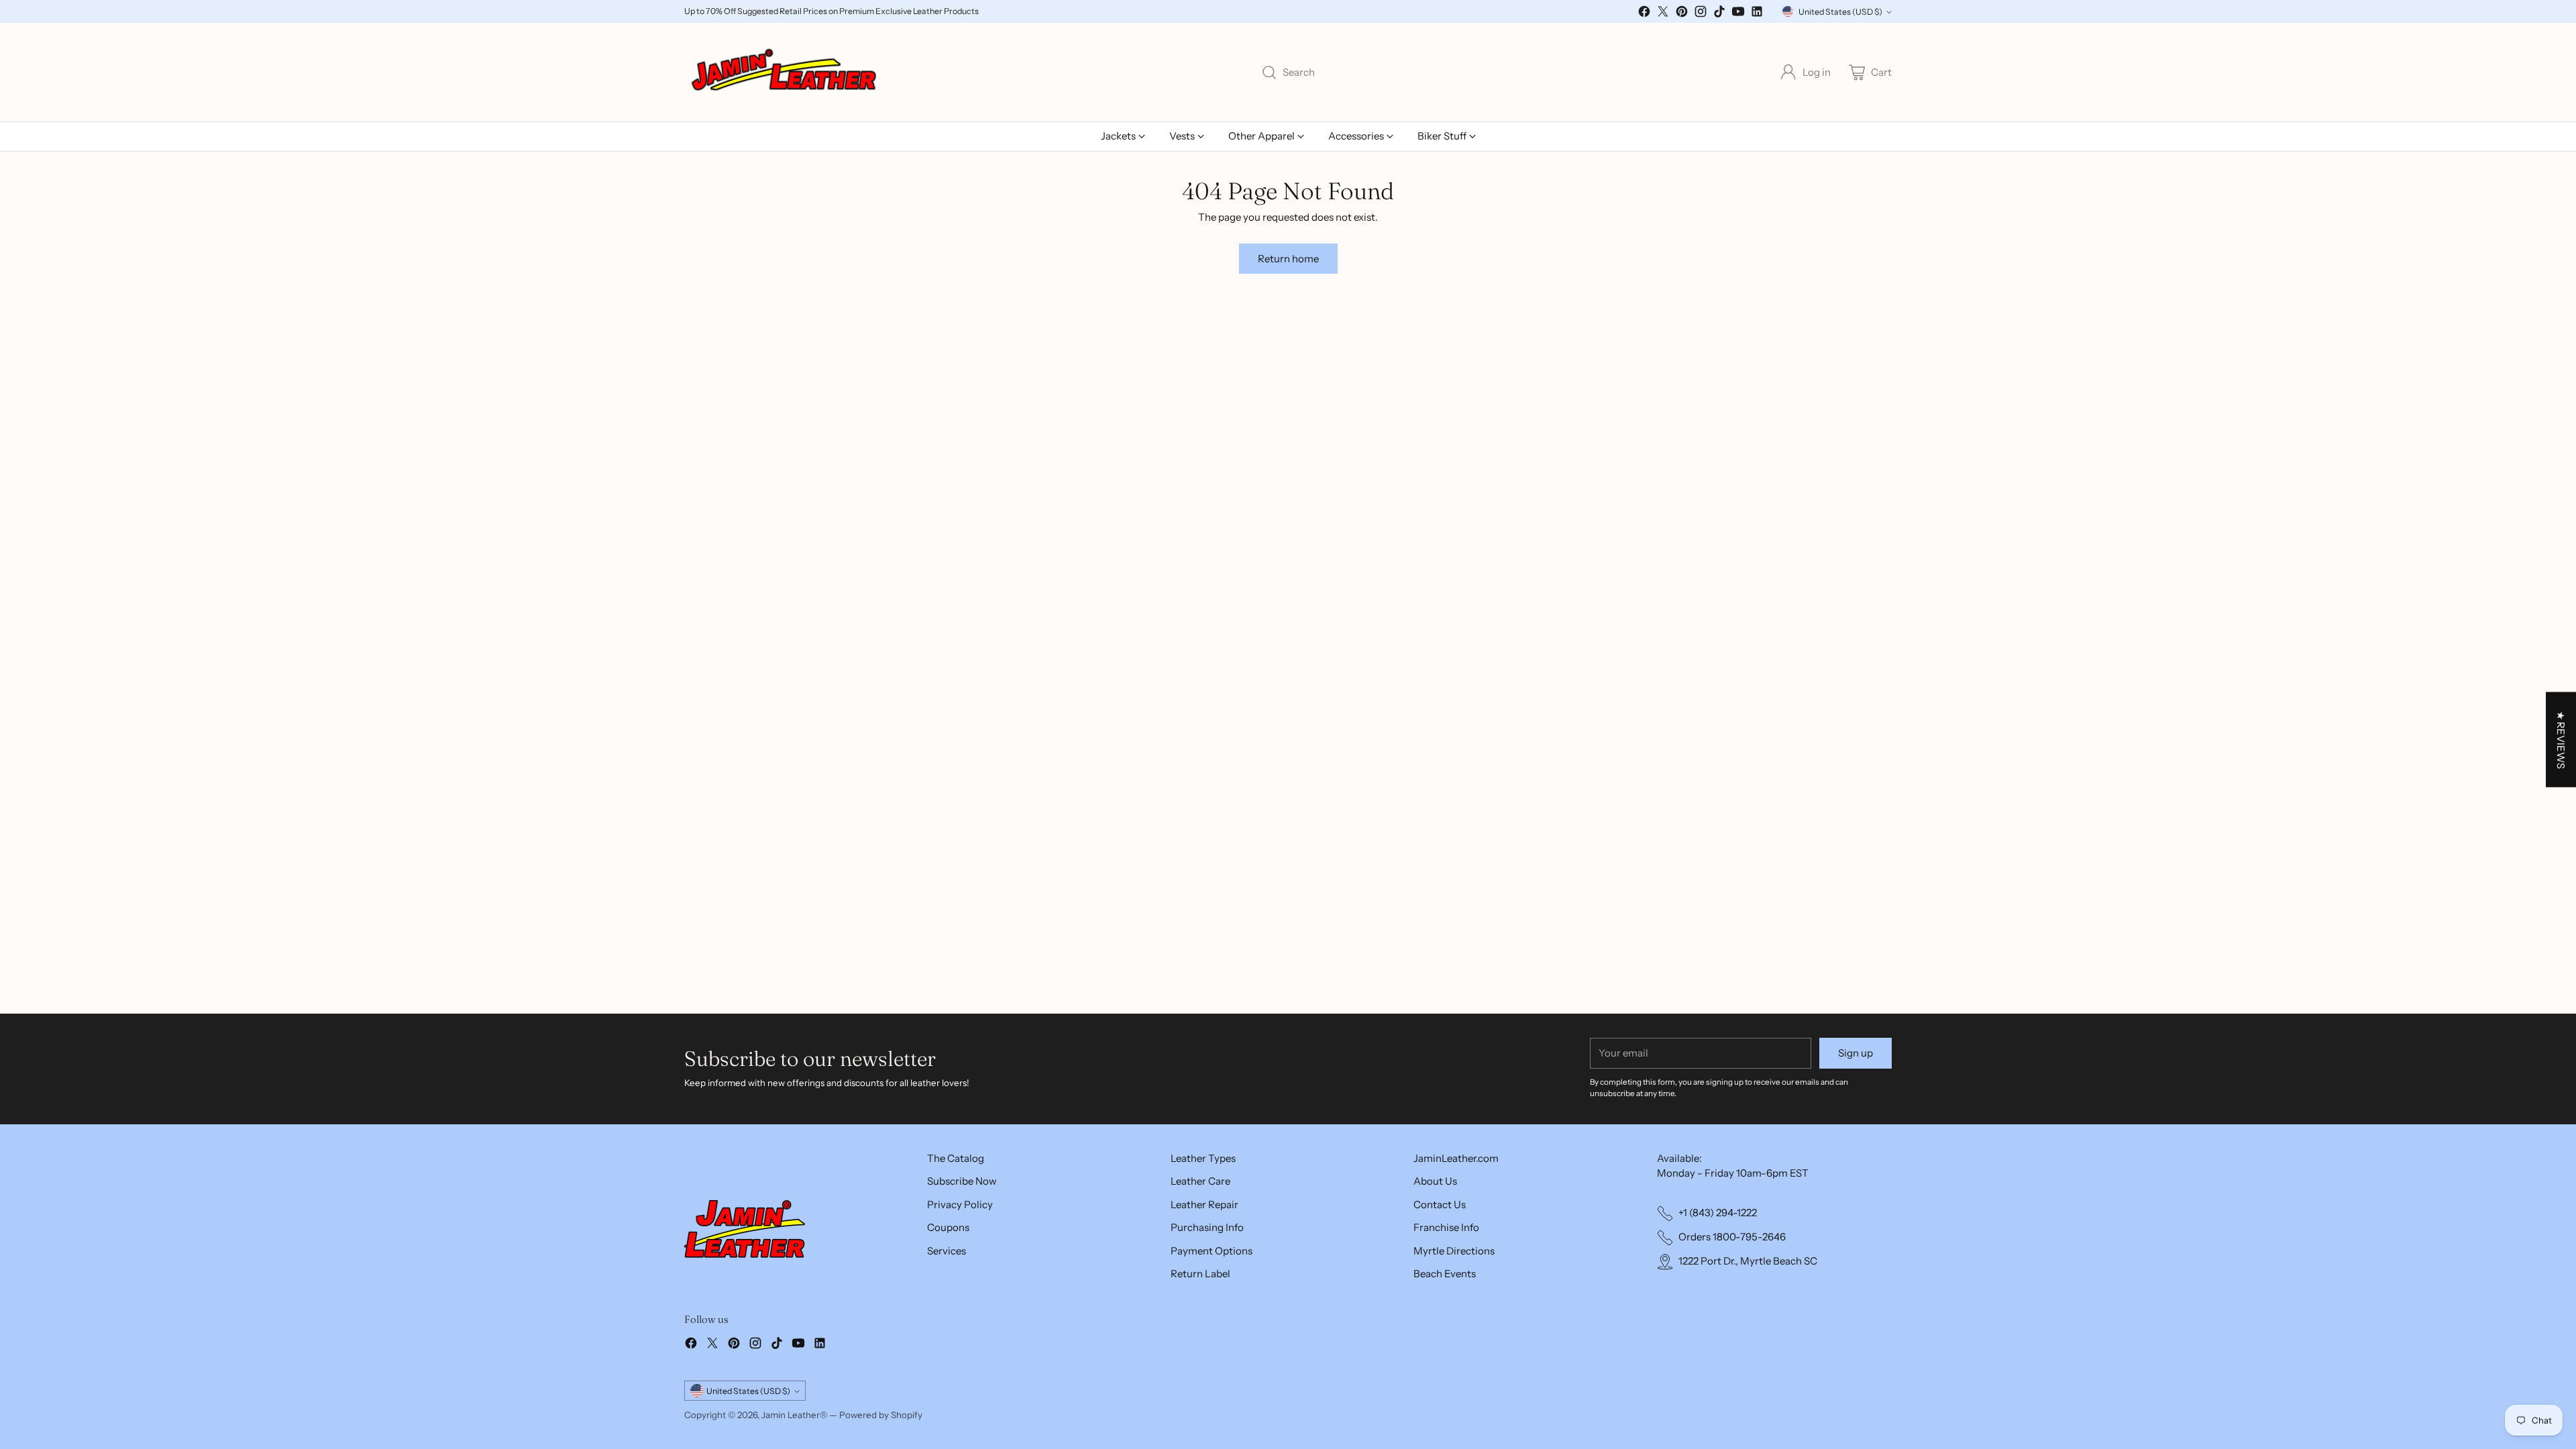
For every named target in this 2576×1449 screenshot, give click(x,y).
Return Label (1200, 1274)
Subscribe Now (962, 1181)
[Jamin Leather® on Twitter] (1663, 14)
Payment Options (1212, 1251)
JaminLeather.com (1456, 1158)
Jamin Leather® (794, 1415)
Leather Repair (1204, 1204)
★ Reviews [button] (2561, 740)
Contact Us (1440, 1204)
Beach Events (1445, 1274)
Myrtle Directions (1454, 1251)
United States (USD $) (1840, 12)
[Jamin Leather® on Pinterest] (1682, 14)
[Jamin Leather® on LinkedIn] (1757, 14)
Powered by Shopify (881, 1415)
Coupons (948, 1227)
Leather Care (1200, 1181)
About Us (1435, 1181)
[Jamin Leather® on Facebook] (1644, 14)
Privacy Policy (960, 1204)
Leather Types (1203, 1158)
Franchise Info (1446, 1227)
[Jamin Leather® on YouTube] (1738, 14)
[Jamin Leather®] (785, 72)
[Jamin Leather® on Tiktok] (1719, 14)
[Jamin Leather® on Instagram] (1701, 14)
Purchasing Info (1207, 1227)
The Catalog (956, 1158)
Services (947, 1251)
